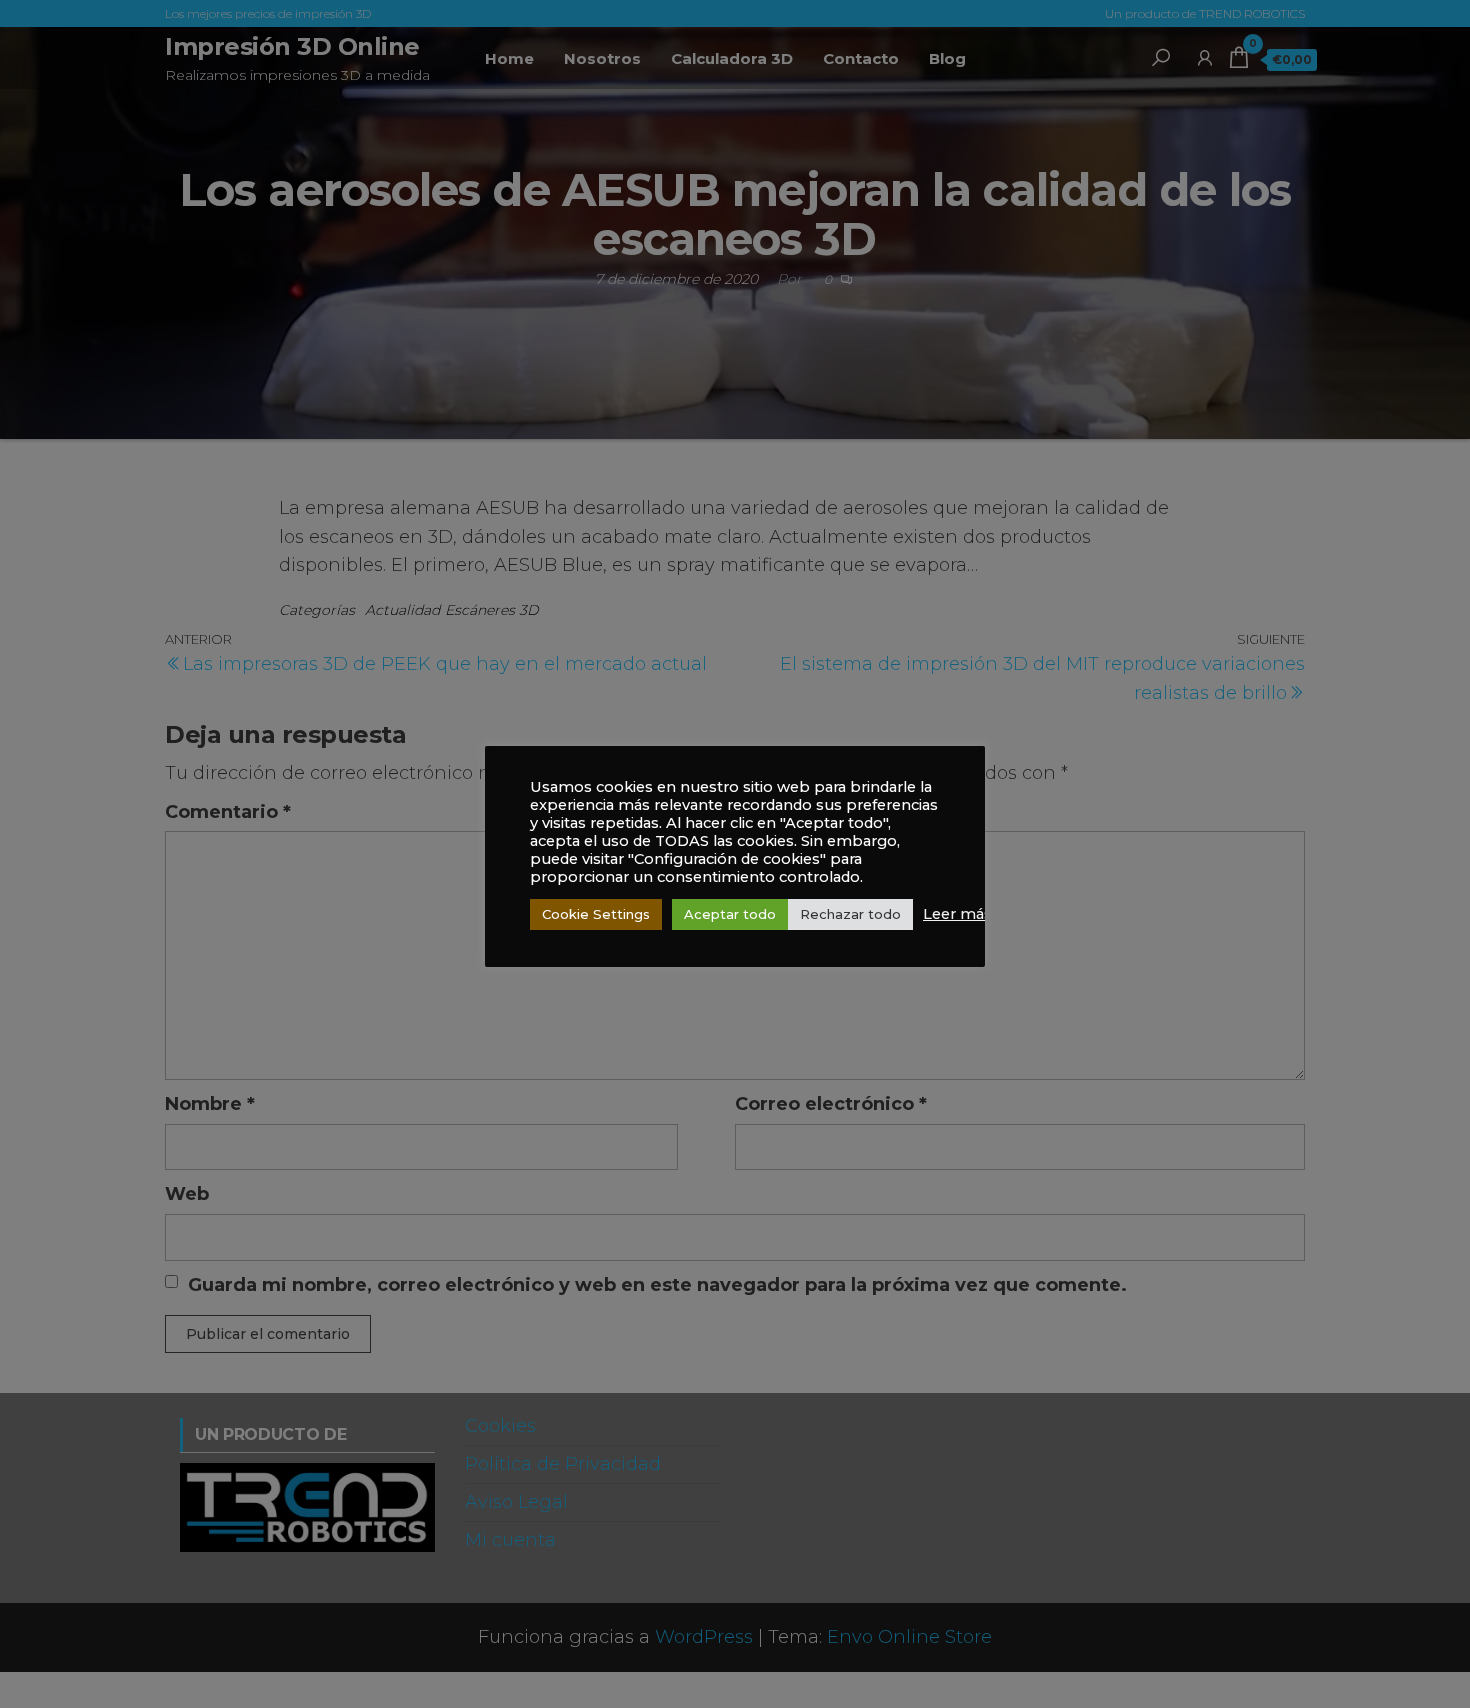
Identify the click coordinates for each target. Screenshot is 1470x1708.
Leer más (957, 914)
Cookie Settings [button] (596, 914)
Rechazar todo (850, 914)
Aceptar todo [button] (730, 914)
